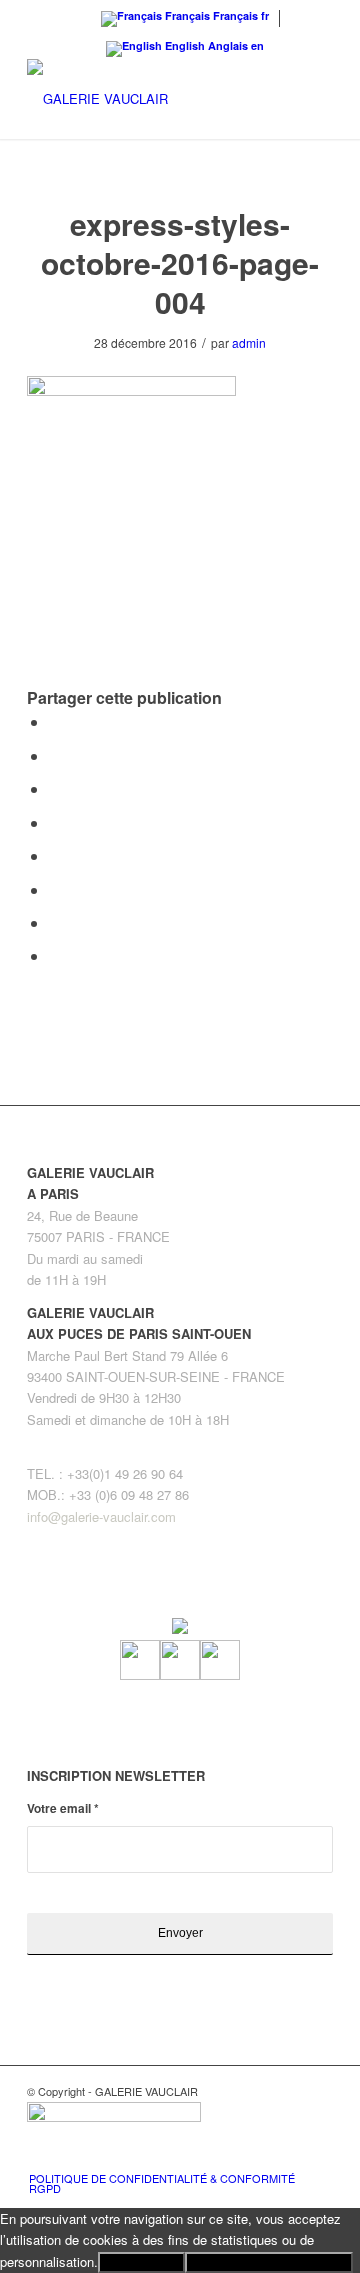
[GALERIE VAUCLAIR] (149, 99)
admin (249, 342)
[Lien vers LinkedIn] (318, 2157)
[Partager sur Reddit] (55, 922)
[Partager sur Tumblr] (55, 855)
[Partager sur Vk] (55, 889)
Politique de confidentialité (269, 2262)
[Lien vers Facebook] (258, 2157)
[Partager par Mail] (55, 955)
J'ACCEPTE (141, 2262)
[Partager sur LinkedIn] (55, 822)
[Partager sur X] (55, 755)
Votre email (63, 1808)
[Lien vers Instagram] (288, 2157)
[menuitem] (168, 2183)
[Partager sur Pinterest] (55, 788)
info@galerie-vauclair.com (101, 1516)
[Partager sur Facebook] (55, 721)
